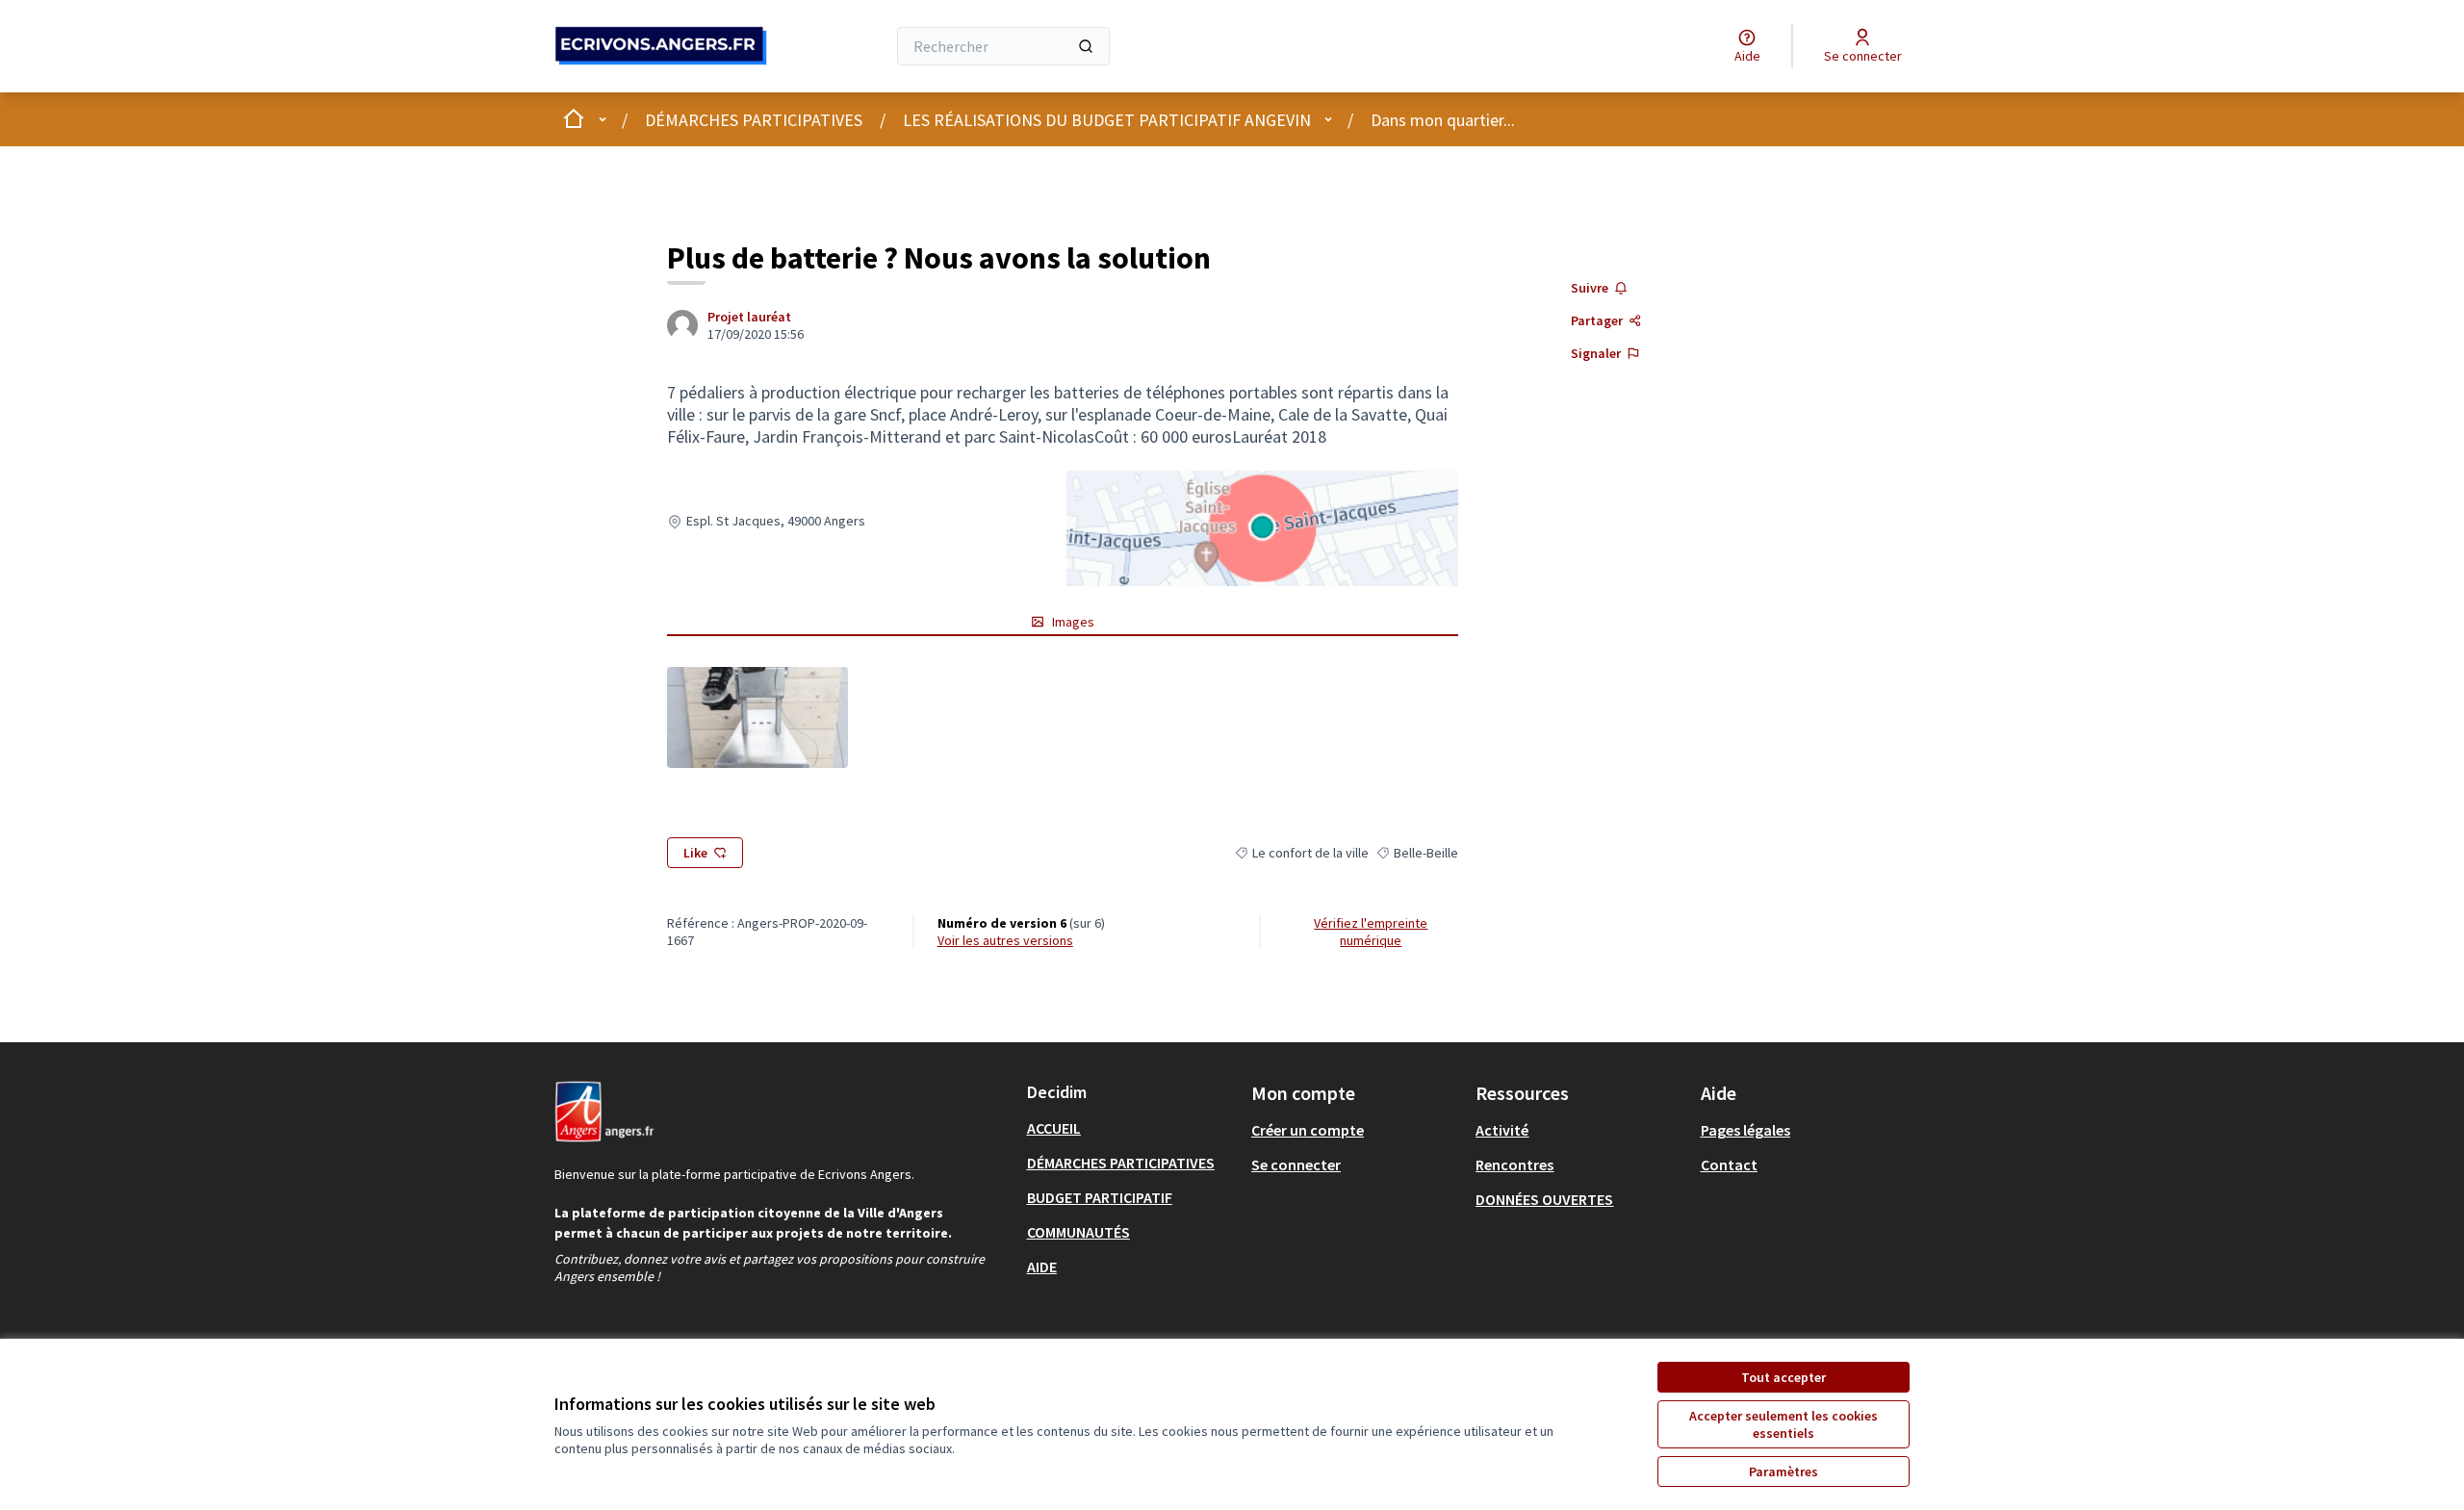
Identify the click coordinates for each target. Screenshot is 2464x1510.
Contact (1729, 1164)
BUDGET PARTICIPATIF (1100, 1197)
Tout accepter (1784, 1377)
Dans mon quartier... (1443, 120)
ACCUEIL (1054, 1128)
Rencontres (1514, 1164)
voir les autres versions (1005, 940)
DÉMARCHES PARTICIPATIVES (754, 120)
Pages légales (1745, 1130)
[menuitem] (1131, 1128)
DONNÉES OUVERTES (1544, 1199)
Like (695, 853)
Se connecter (1296, 1164)
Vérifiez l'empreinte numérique (1371, 932)
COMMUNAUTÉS (1078, 1232)
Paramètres (1784, 1472)
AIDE (1042, 1267)
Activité (1502, 1130)
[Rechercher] (1086, 46)
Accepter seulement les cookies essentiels (1784, 1424)
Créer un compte (1308, 1130)
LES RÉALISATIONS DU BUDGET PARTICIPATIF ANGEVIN (1107, 120)
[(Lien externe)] (757, 717)
